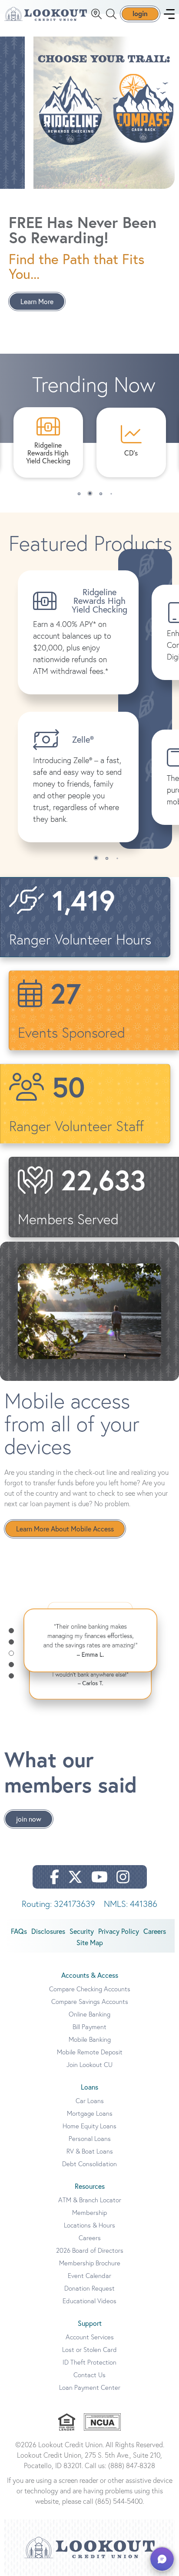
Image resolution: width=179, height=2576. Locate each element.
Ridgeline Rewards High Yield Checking (48, 453)
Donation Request (89, 2288)
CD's (131, 453)
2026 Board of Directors (90, 2250)
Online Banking (89, 2014)
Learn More (37, 301)
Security (82, 1931)
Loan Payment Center (90, 2387)
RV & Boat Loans (90, 2151)
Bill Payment (89, 2027)
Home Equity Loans (89, 2126)
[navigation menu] (169, 14)
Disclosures (48, 1931)
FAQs (19, 1931)
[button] (79, 494)
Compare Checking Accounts (90, 1989)
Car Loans (90, 2101)
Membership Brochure (90, 2263)
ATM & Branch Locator (90, 2200)
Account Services (90, 2337)
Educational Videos (89, 2301)
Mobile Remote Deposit (90, 2052)
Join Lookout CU (89, 2065)
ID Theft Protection (89, 2362)
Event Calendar (89, 2276)
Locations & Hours (89, 2225)
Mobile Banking (90, 2039)
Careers (155, 1931)
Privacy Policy (119, 1931)
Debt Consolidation (89, 2164)
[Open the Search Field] (111, 14)
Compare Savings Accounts (90, 2002)
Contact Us (89, 2375)
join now (29, 1819)
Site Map (90, 1943)
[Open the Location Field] (96, 14)
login (140, 13)
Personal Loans (90, 2139)
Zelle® (83, 739)
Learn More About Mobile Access (65, 1529)
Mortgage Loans (90, 2113)
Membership (89, 2213)
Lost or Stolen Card (89, 2350)
